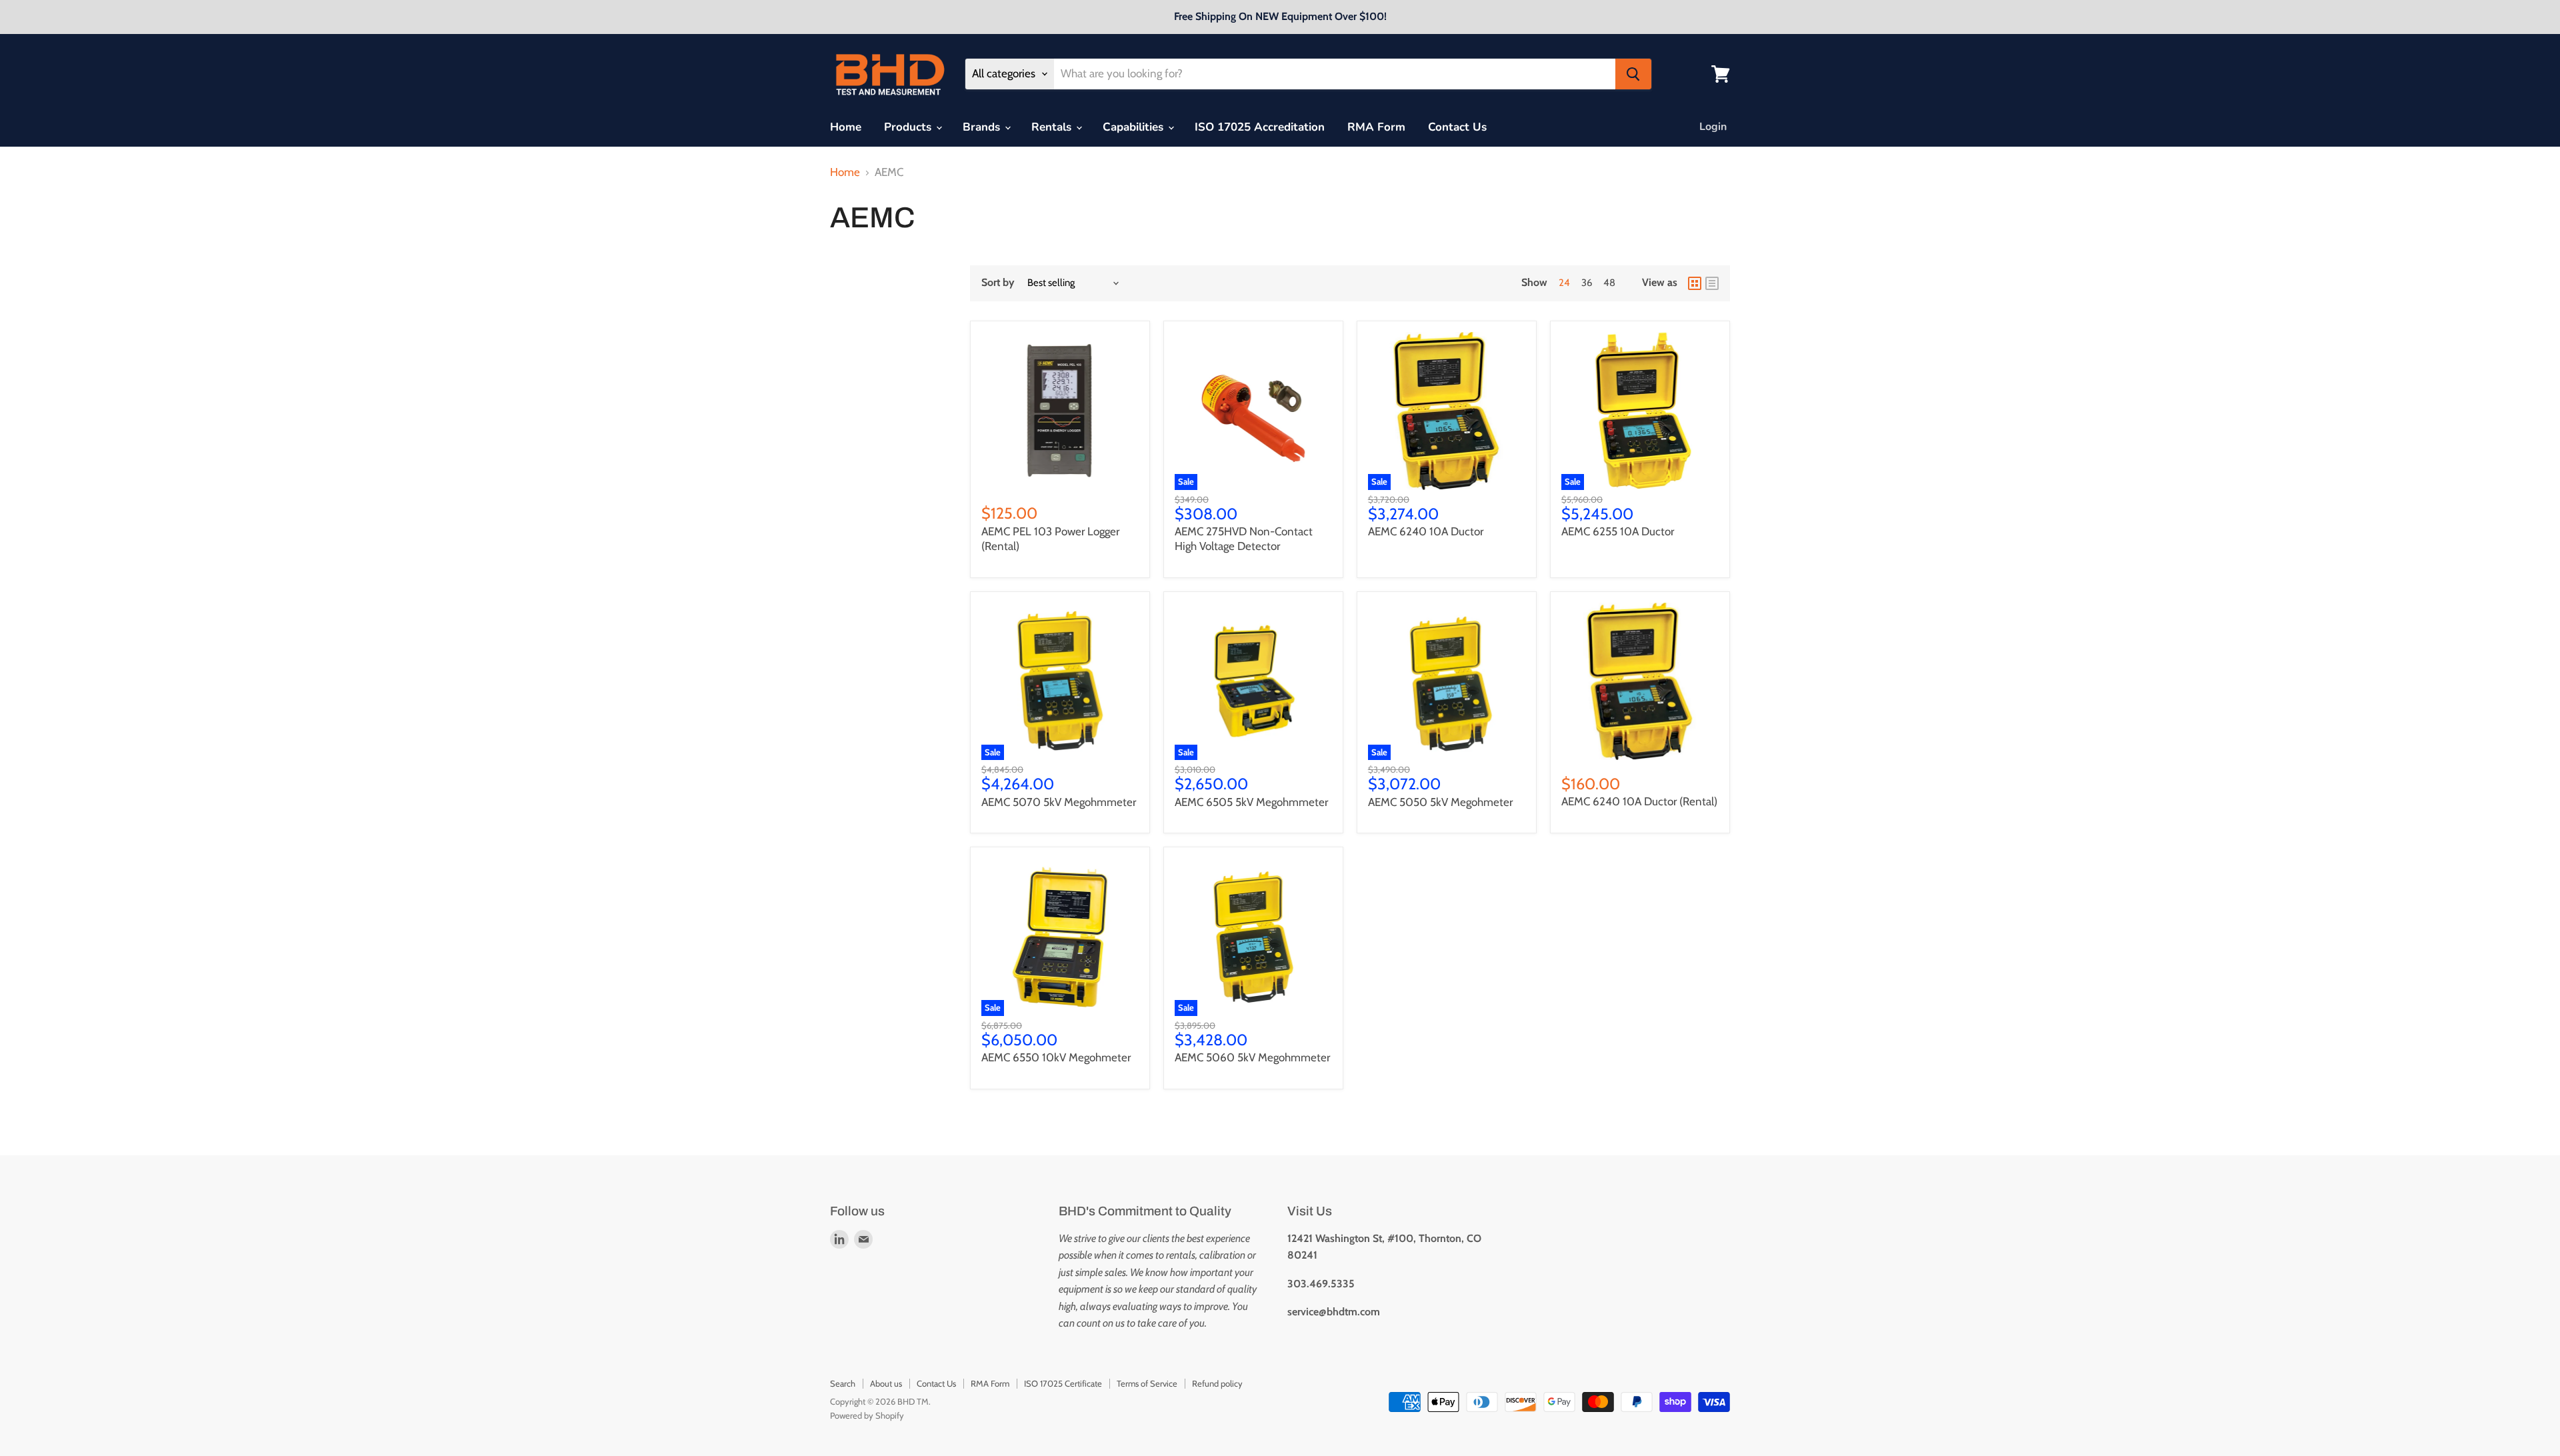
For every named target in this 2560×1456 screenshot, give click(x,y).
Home (846, 127)
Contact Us (1457, 127)
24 (1564, 283)
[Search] (1633, 74)
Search (843, 1383)
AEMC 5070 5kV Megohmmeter (1059, 802)
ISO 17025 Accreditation (1260, 127)
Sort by (998, 283)
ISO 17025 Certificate (1063, 1383)
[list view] (1712, 283)
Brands (983, 127)
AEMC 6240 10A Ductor (1426, 531)
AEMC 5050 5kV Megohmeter (1440, 802)
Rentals (1053, 127)
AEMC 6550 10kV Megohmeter (1056, 1057)
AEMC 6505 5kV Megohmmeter (1251, 802)
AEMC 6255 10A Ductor (1618, 531)
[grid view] (1695, 283)
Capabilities (1135, 127)
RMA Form (1376, 127)
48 (1609, 283)
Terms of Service (1147, 1383)
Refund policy (1217, 1383)
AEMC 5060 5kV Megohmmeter (1252, 1057)
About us (886, 1383)
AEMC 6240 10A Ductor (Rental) (1639, 801)
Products (909, 127)
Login (1713, 127)
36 (1587, 283)
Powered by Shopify (867, 1415)
